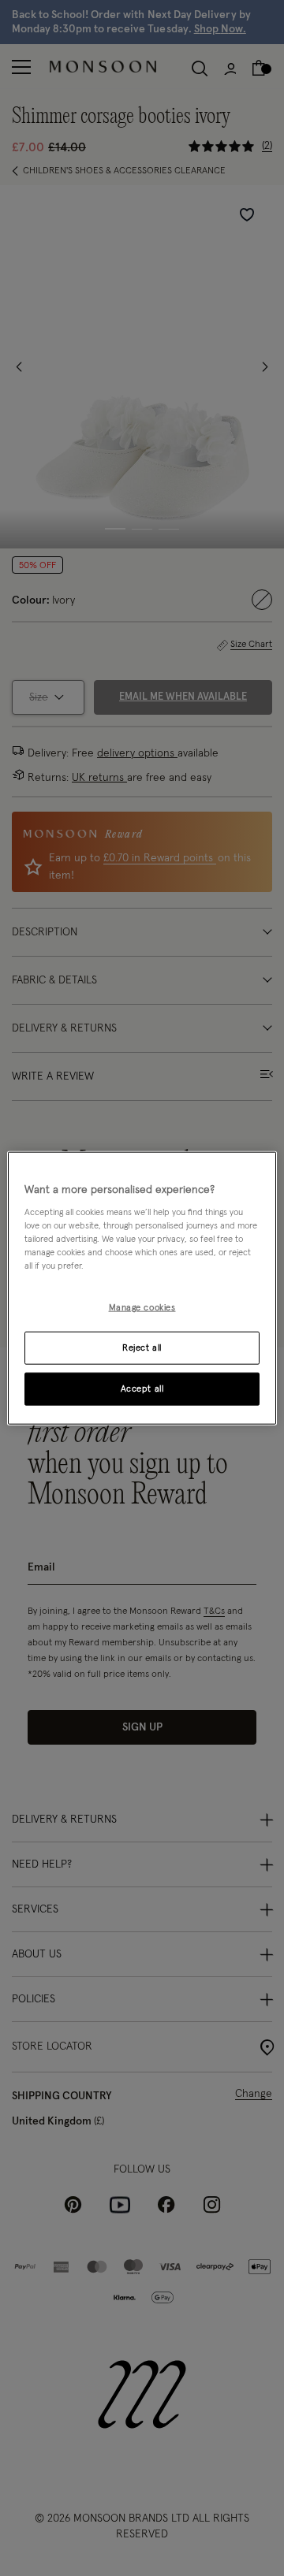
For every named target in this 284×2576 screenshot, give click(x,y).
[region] (142, 1288)
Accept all (142, 1389)
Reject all (142, 1348)
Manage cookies (142, 1308)
